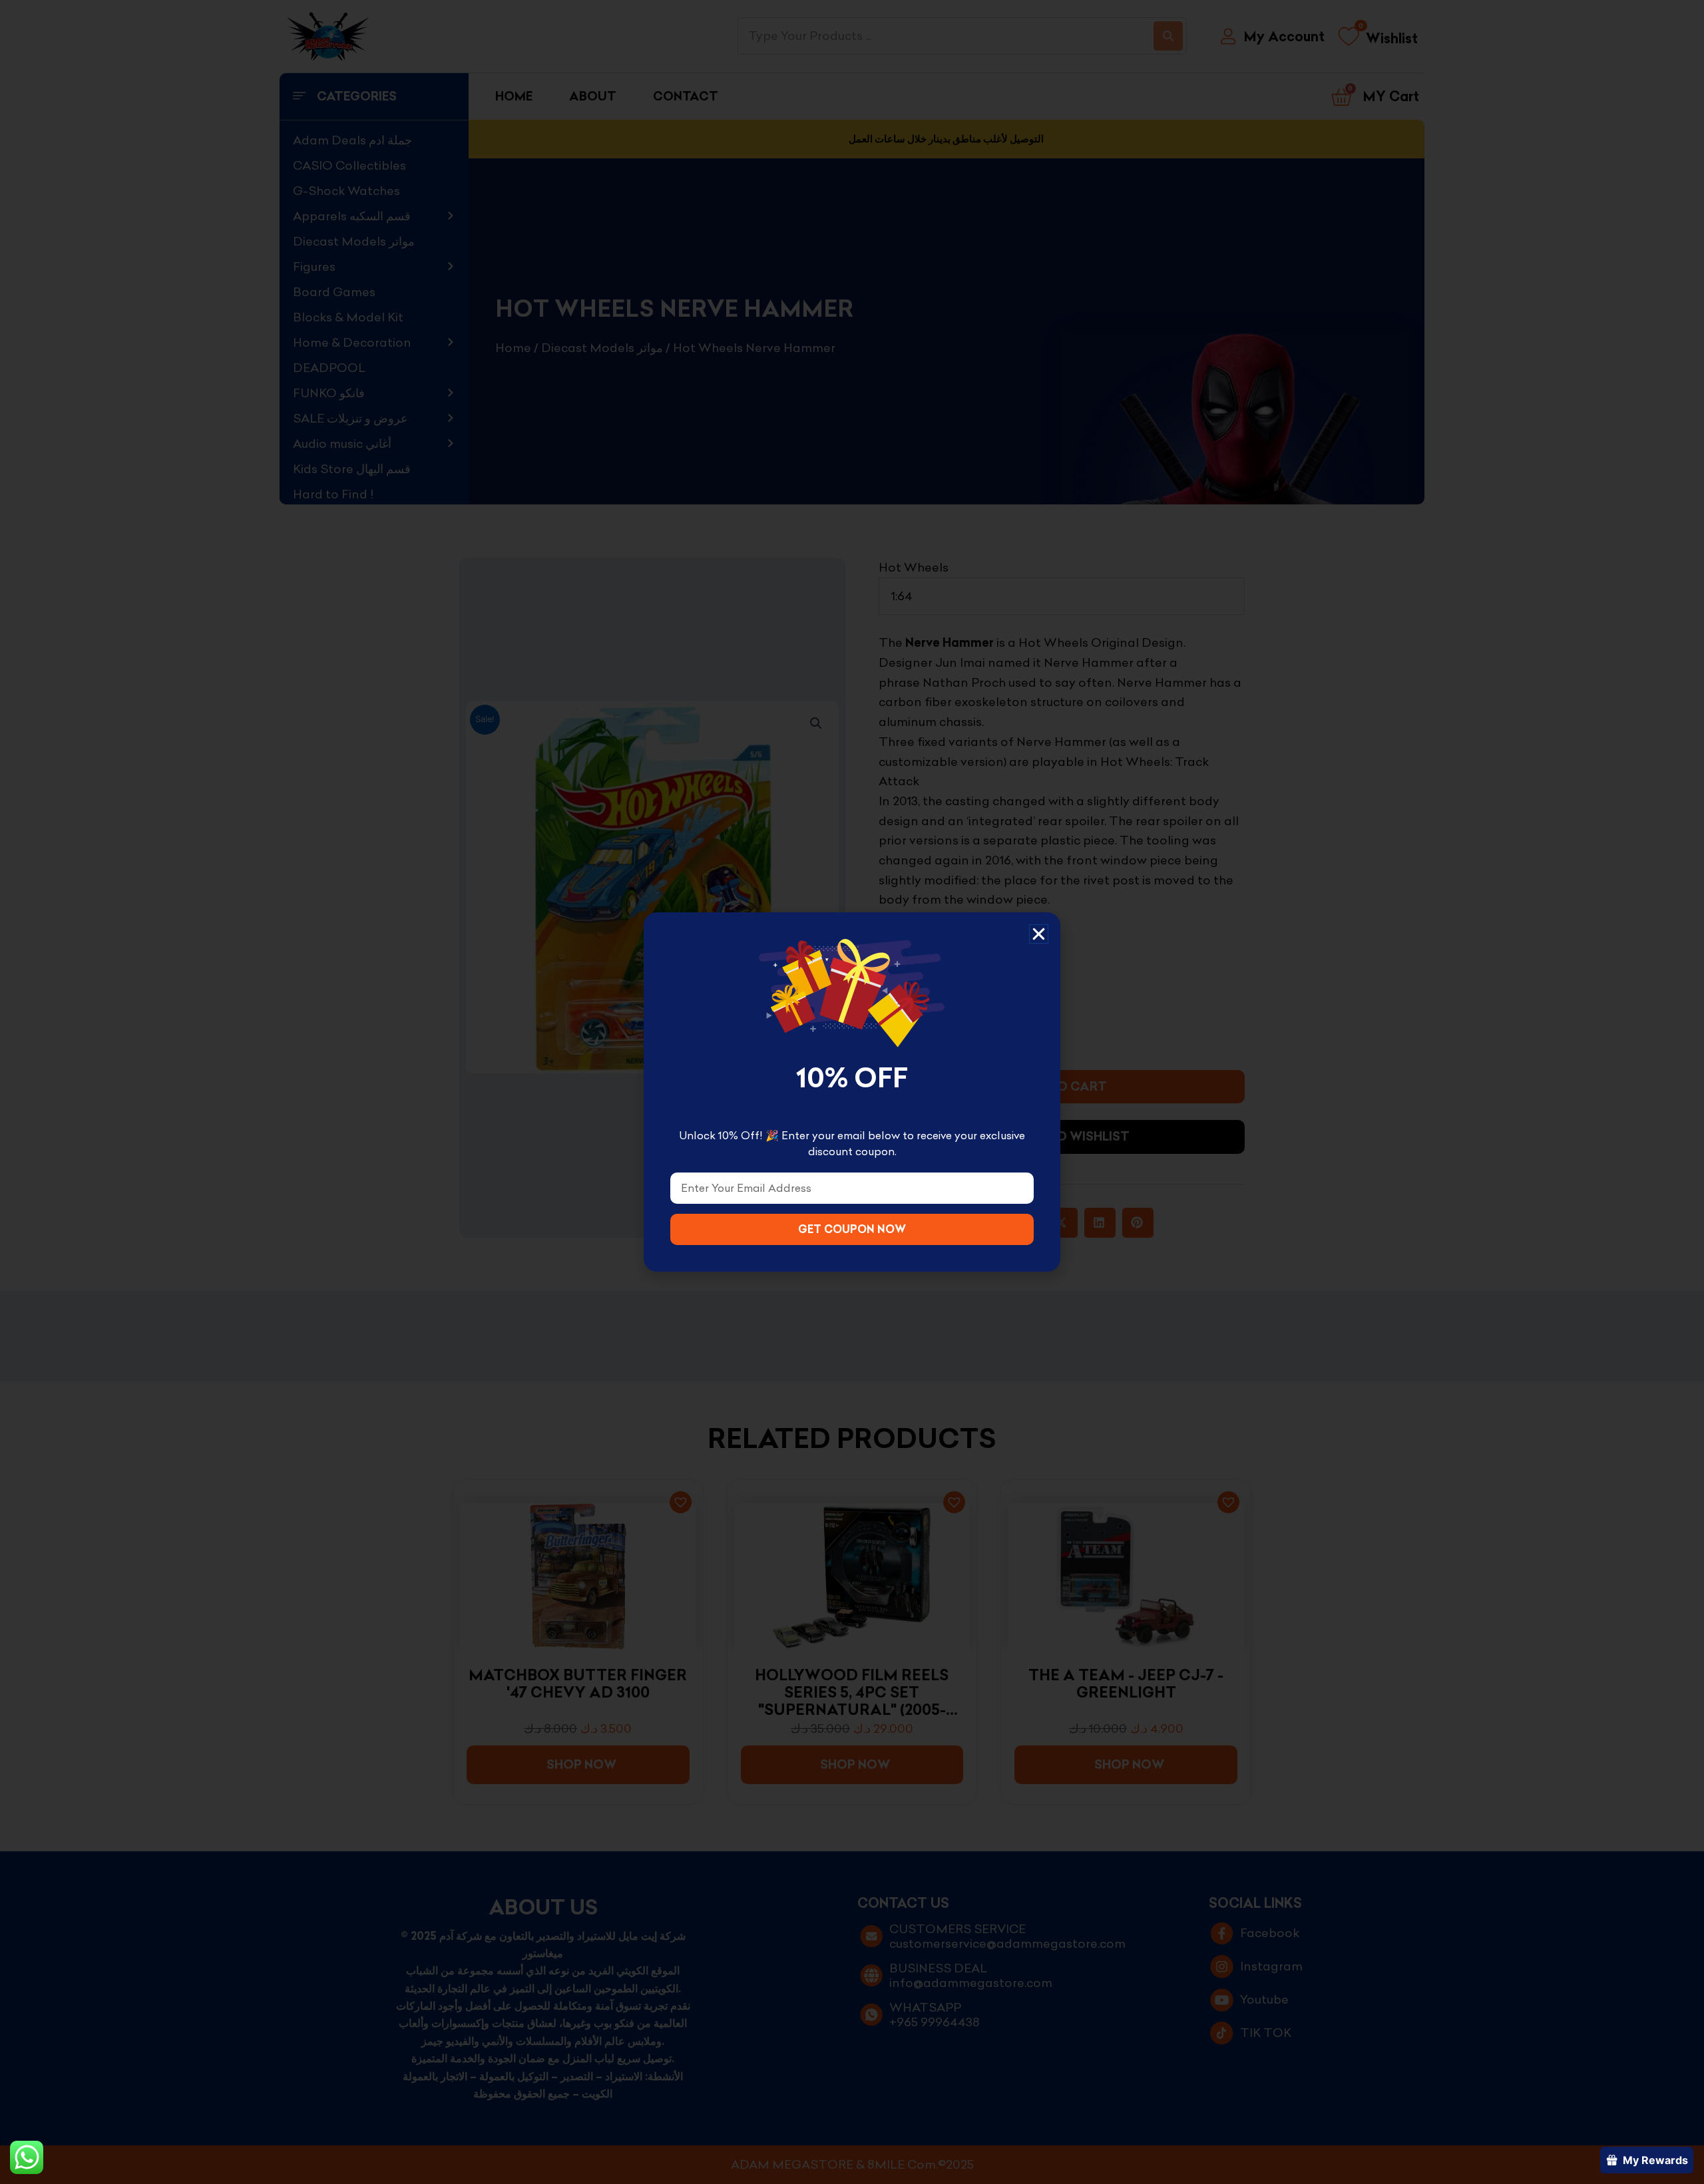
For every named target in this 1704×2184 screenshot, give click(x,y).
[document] (852, 1092)
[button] (1039, 934)
